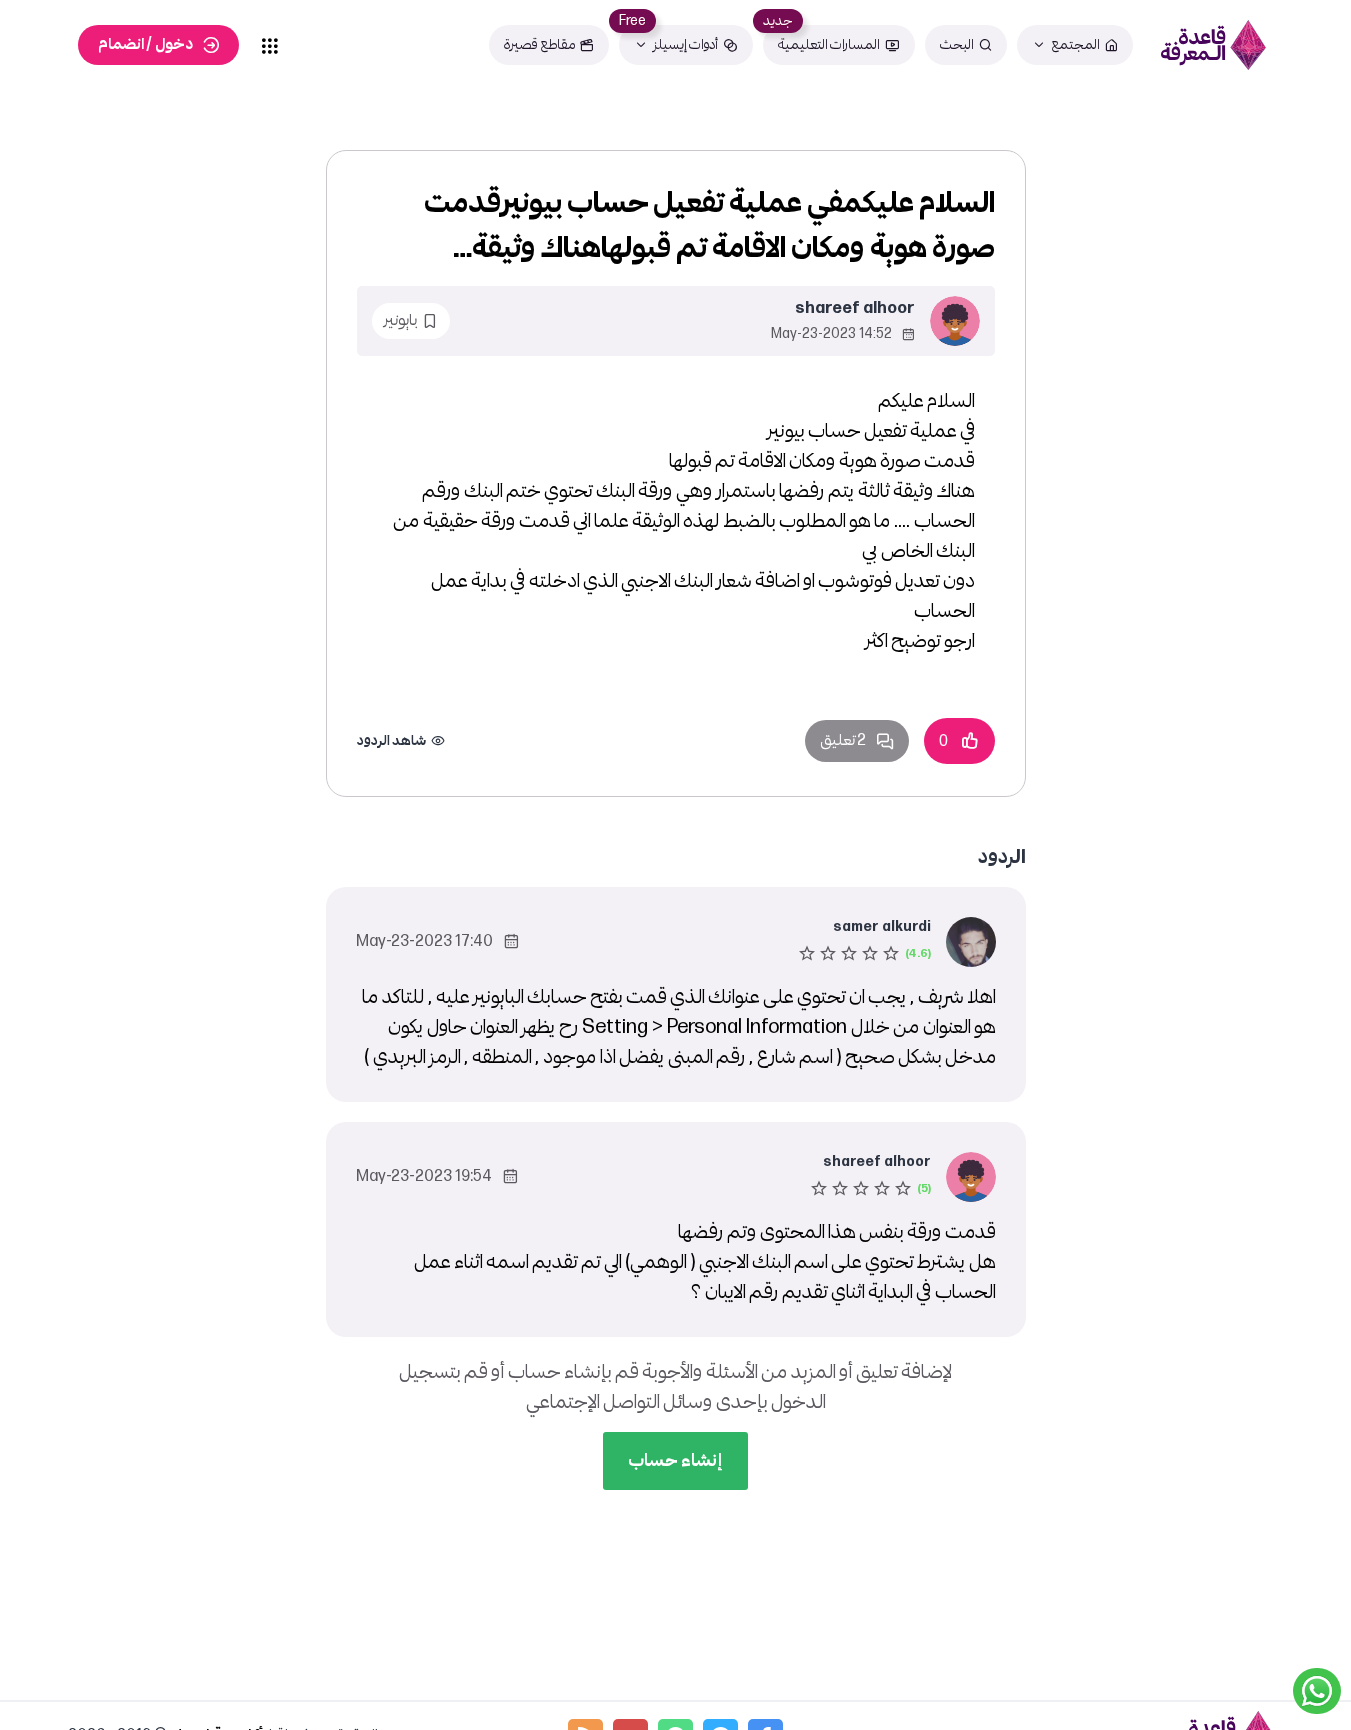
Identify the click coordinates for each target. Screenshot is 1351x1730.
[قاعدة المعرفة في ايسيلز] (1213, 45)
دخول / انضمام (145, 44)
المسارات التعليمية (829, 44)
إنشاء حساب (675, 1460)
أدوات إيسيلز (685, 44)
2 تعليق (843, 740)
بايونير (400, 320)
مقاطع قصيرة (539, 44)
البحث (957, 44)
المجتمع (1075, 44)
